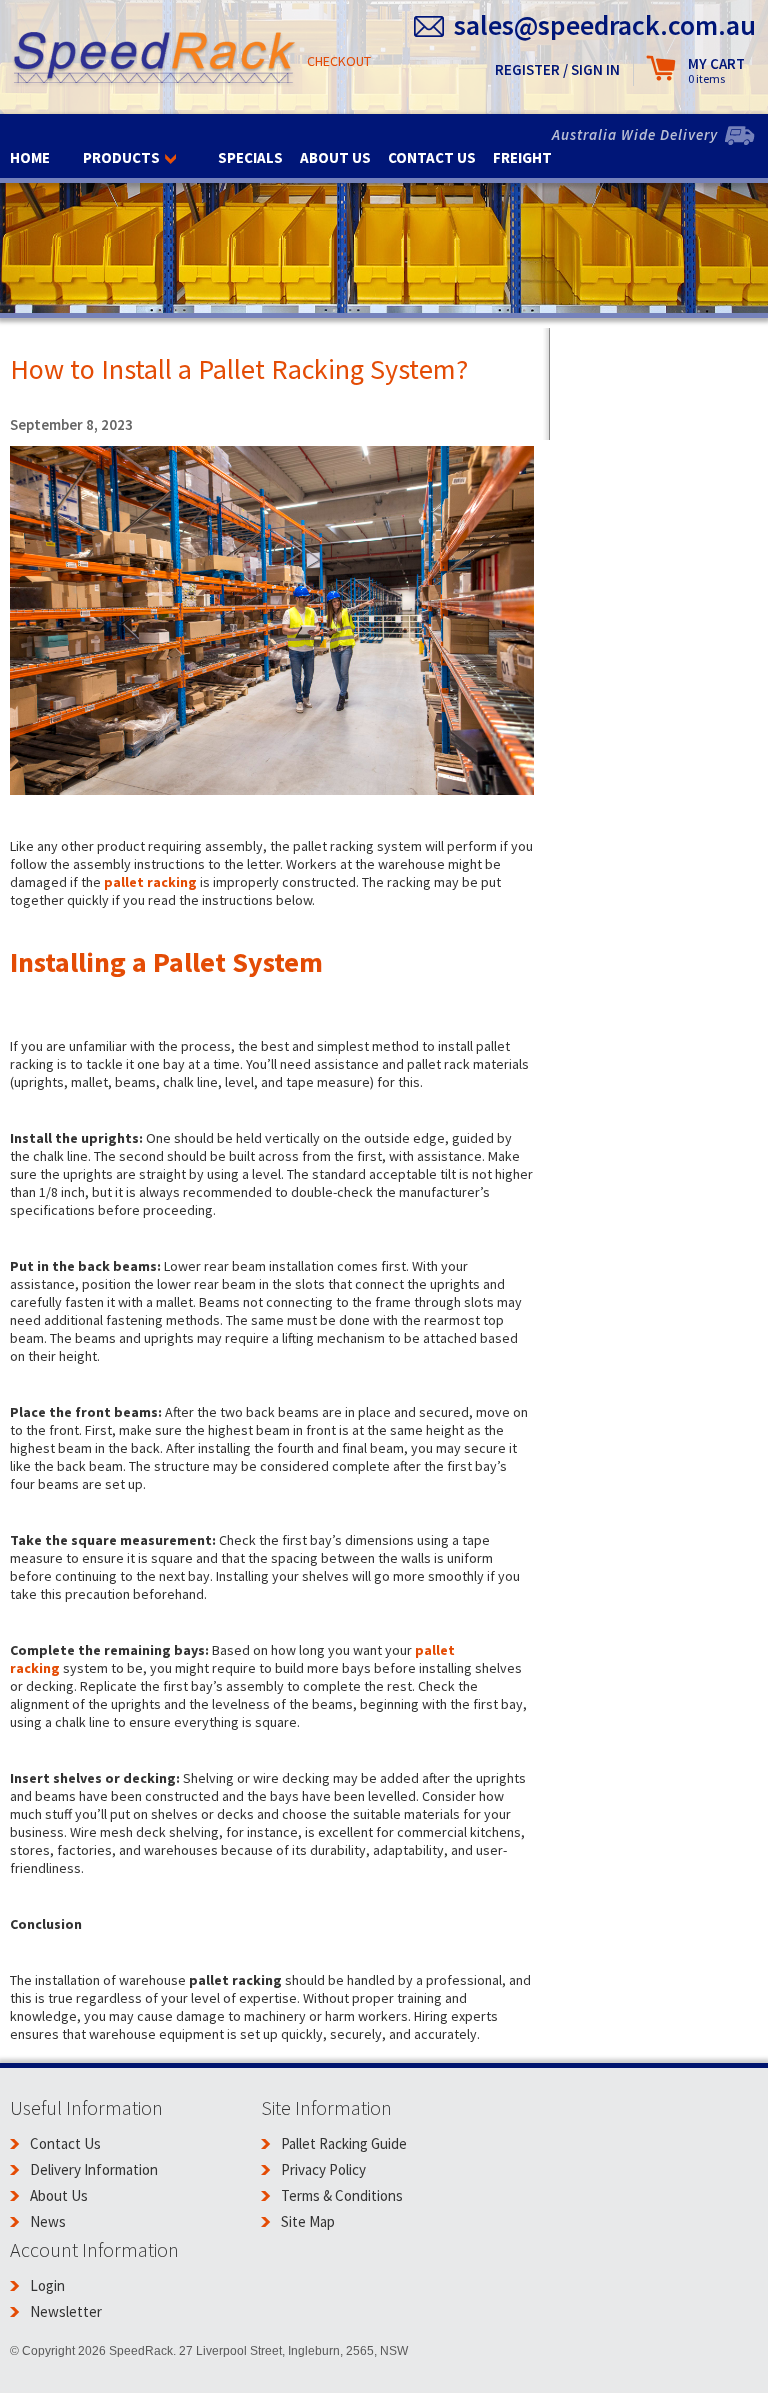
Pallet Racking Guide (344, 2143)
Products (121, 157)
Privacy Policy (323, 2169)
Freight (522, 157)
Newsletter (66, 2311)
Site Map (308, 2221)
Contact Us (432, 157)
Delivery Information (94, 2169)
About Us (335, 157)
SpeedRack (154, 59)
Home (30, 157)
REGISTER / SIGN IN (557, 69)
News (48, 2221)
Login (47, 2285)
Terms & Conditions (342, 2195)
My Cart (716, 70)
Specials (250, 157)
